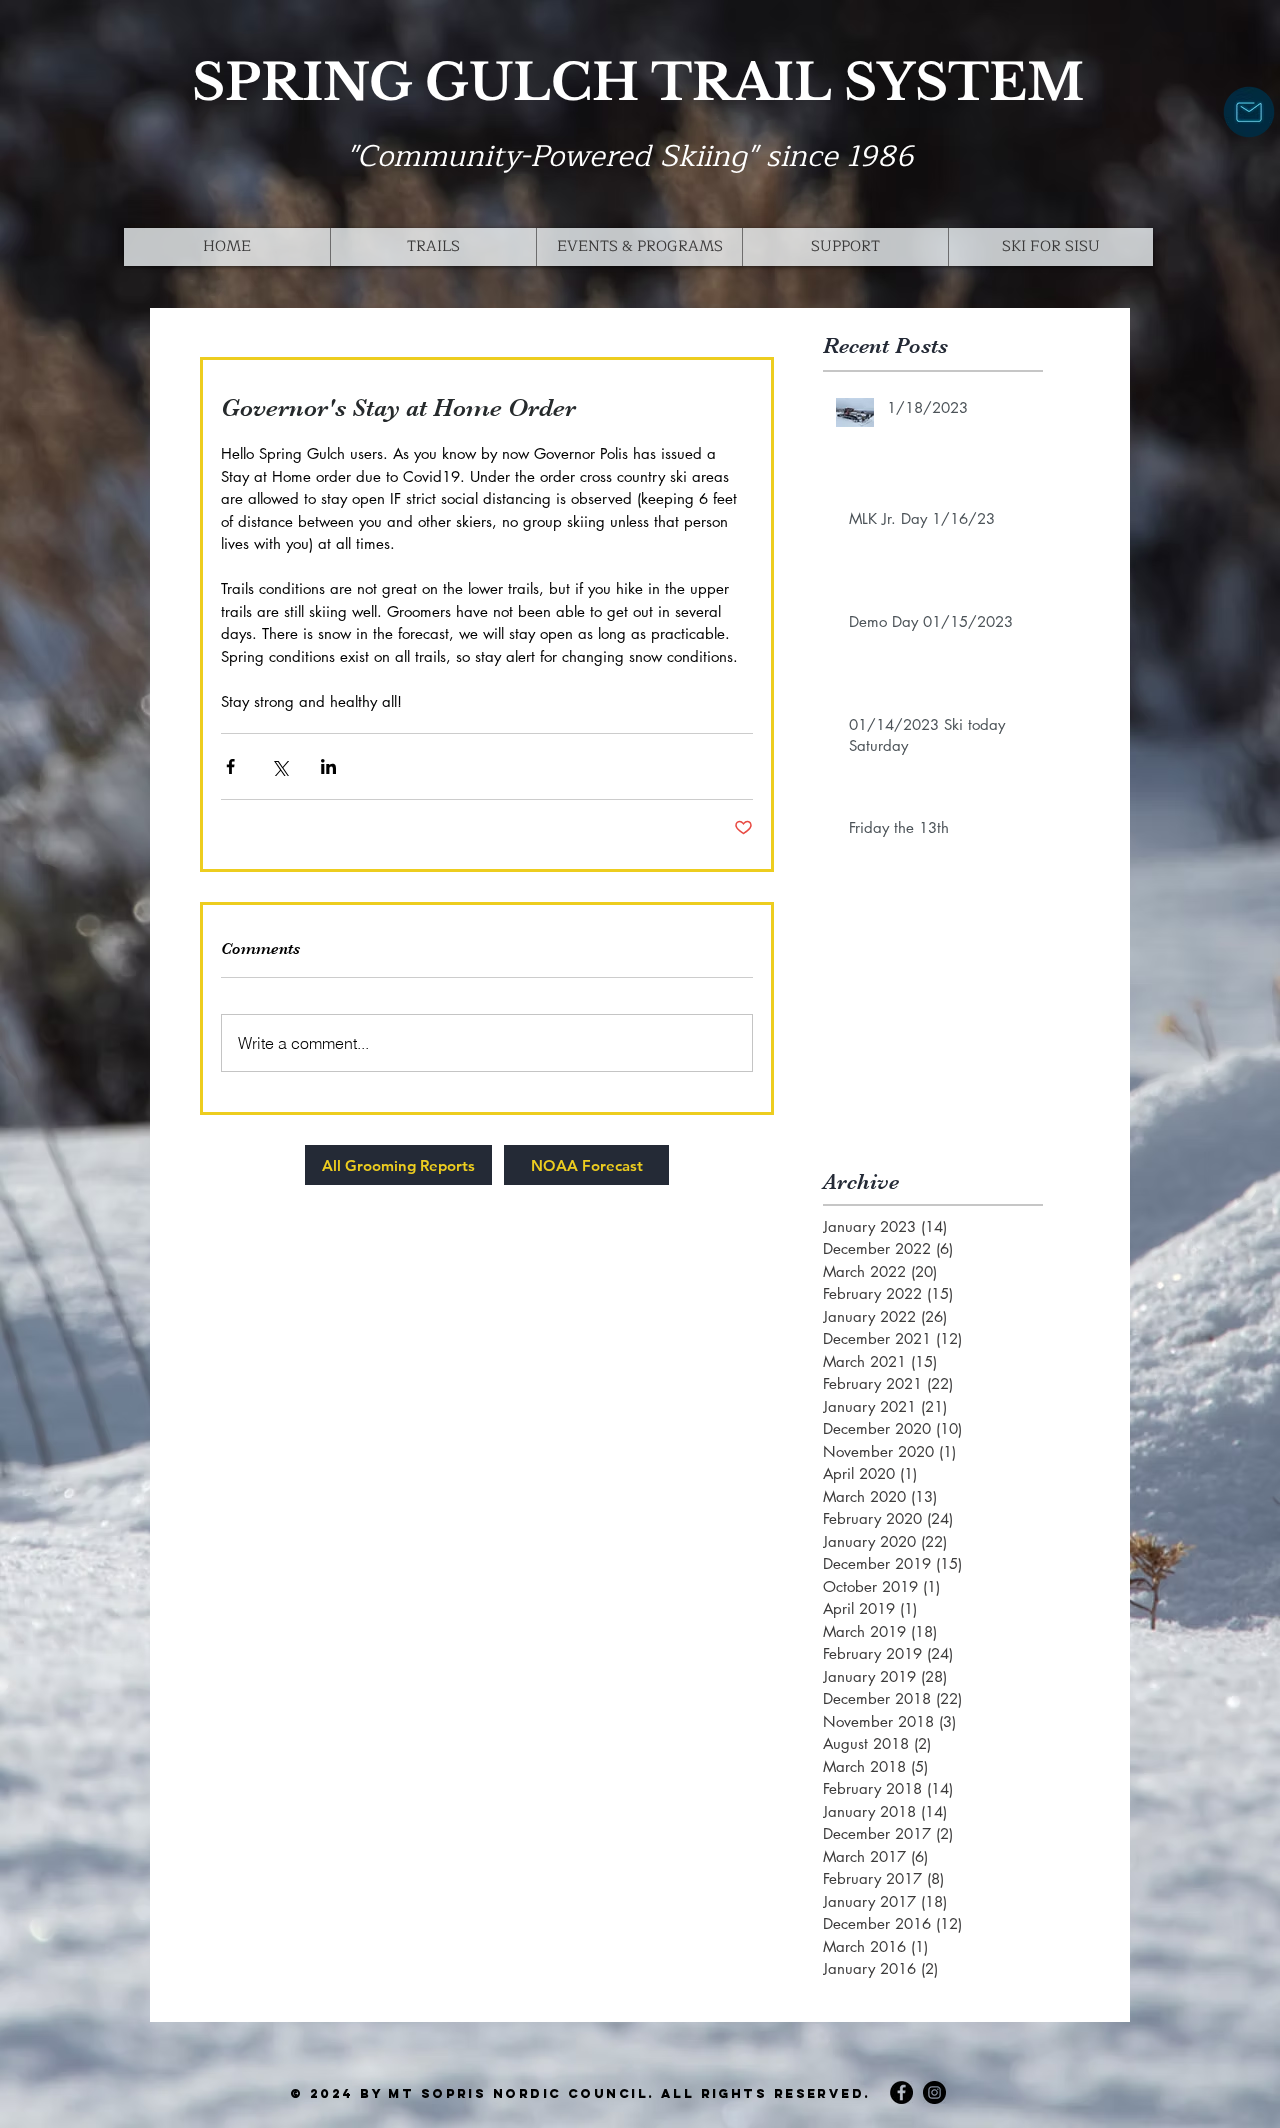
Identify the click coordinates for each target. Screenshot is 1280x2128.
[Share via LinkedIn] (328, 766)
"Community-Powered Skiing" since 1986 (630, 156)
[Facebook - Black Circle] (901, 2092)
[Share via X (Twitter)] (279, 766)
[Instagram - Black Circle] (934, 2092)
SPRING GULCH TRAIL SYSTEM (638, 82)
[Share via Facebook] (230, 766)
